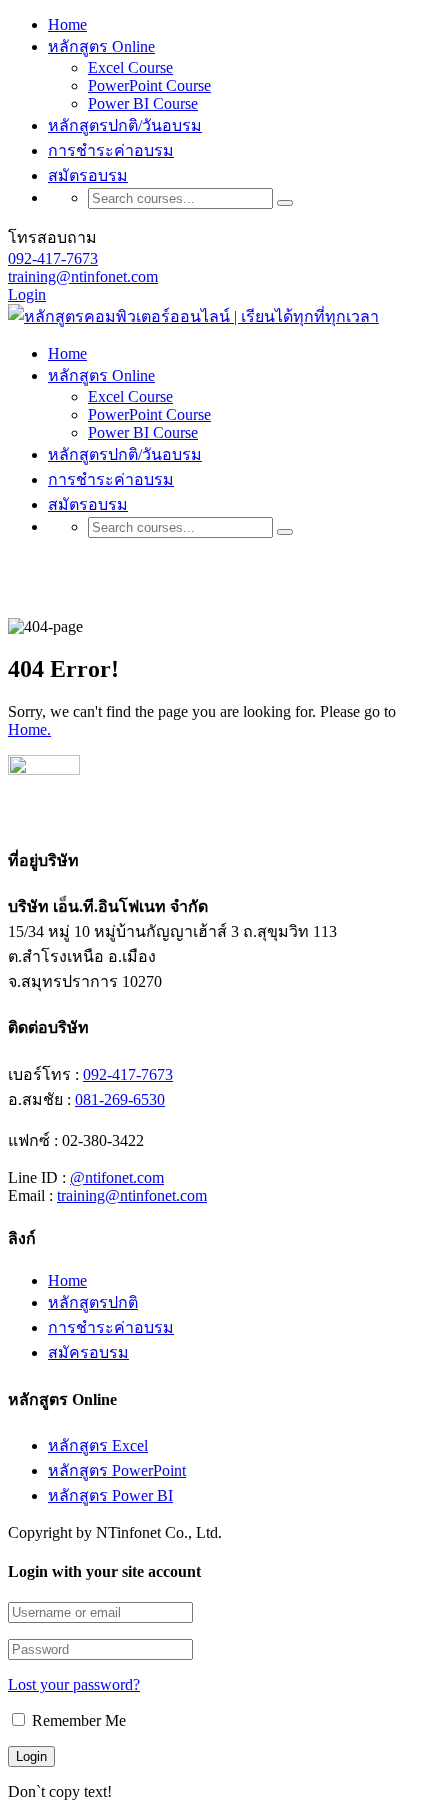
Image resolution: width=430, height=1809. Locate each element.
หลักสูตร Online (101, 46)
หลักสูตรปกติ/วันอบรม (125, 125)
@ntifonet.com (117, 1177)
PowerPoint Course (149, 85)
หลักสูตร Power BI (110, 1495)
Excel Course (130, 67)
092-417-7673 (53, 258)
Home (67, 24)
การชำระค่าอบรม (111, 150)
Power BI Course (143, 103)
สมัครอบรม (88, 1352)
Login (27, 294)
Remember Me (77, 1720)
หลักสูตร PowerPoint (117, 1470)
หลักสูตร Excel (98, 1445)
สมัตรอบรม (88, 175)
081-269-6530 (120, 1099)
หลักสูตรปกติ (93, 1302)
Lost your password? (74, 1684)
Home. (29, 729)
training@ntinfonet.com (83, 276)
